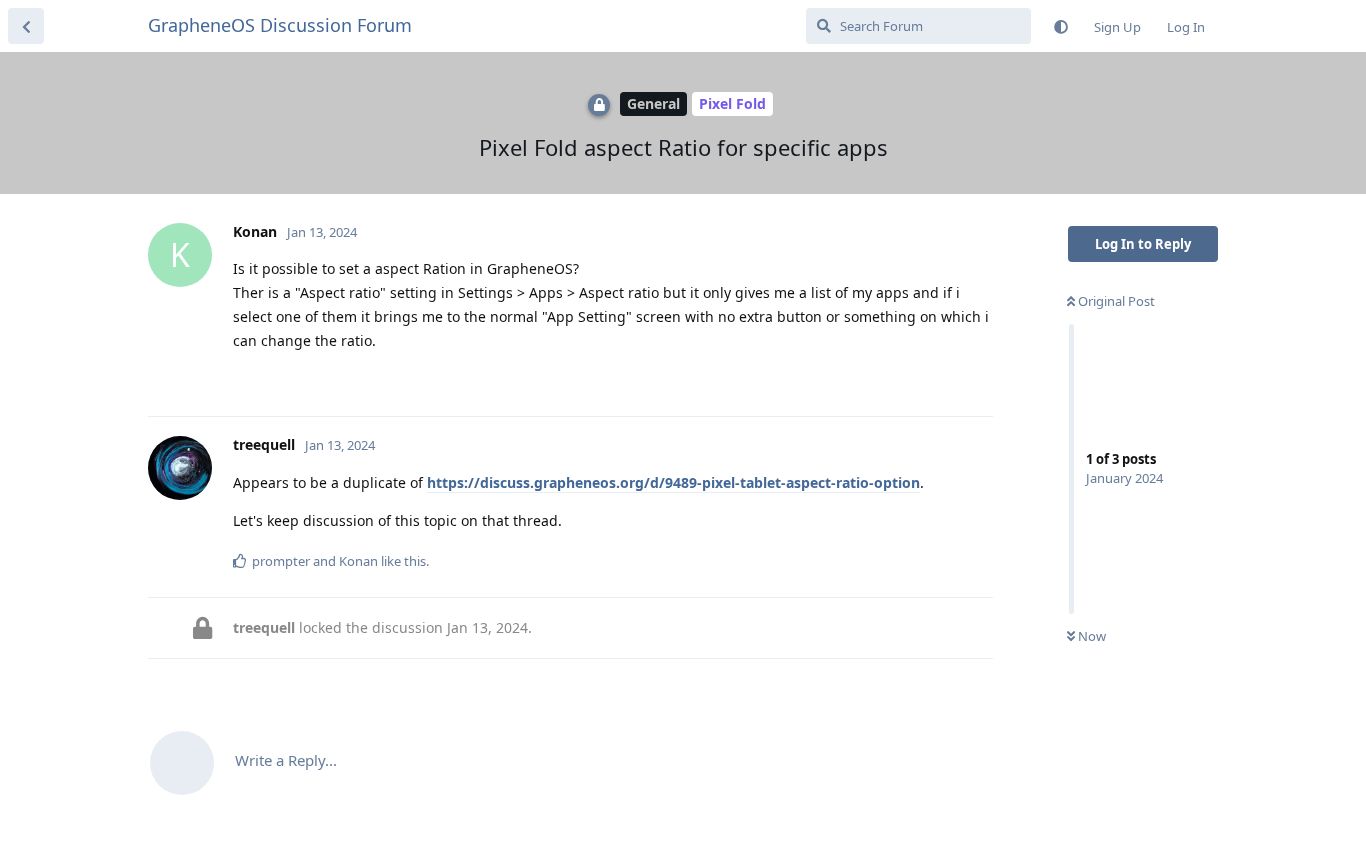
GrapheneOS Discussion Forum (280, 25)
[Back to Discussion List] (26, 26)
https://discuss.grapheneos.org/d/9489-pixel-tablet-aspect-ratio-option (673, 482)
